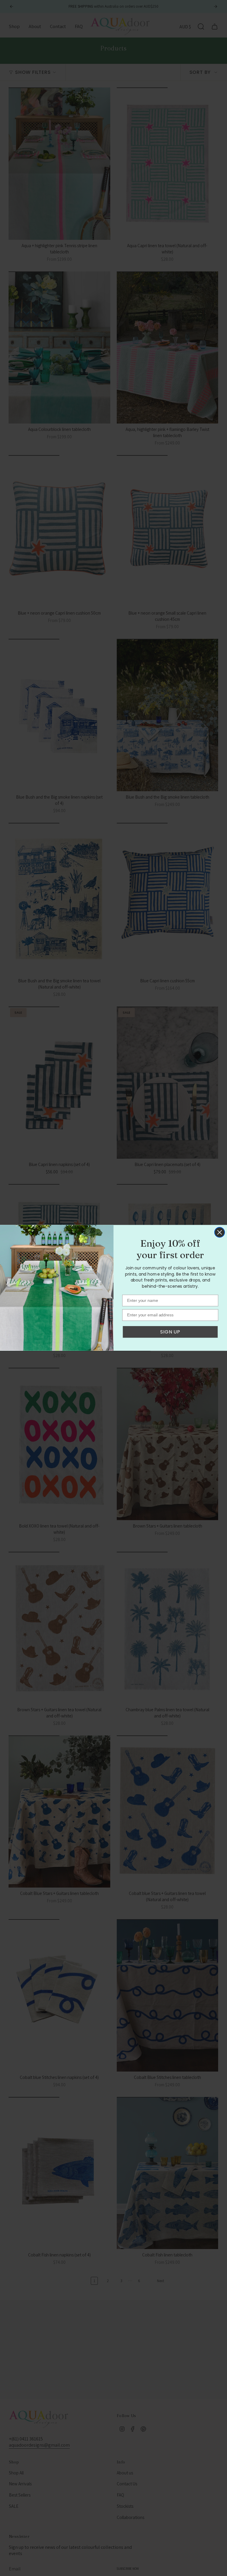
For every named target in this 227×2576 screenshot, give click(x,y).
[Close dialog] (220, 1232)
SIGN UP (170, 1332)
